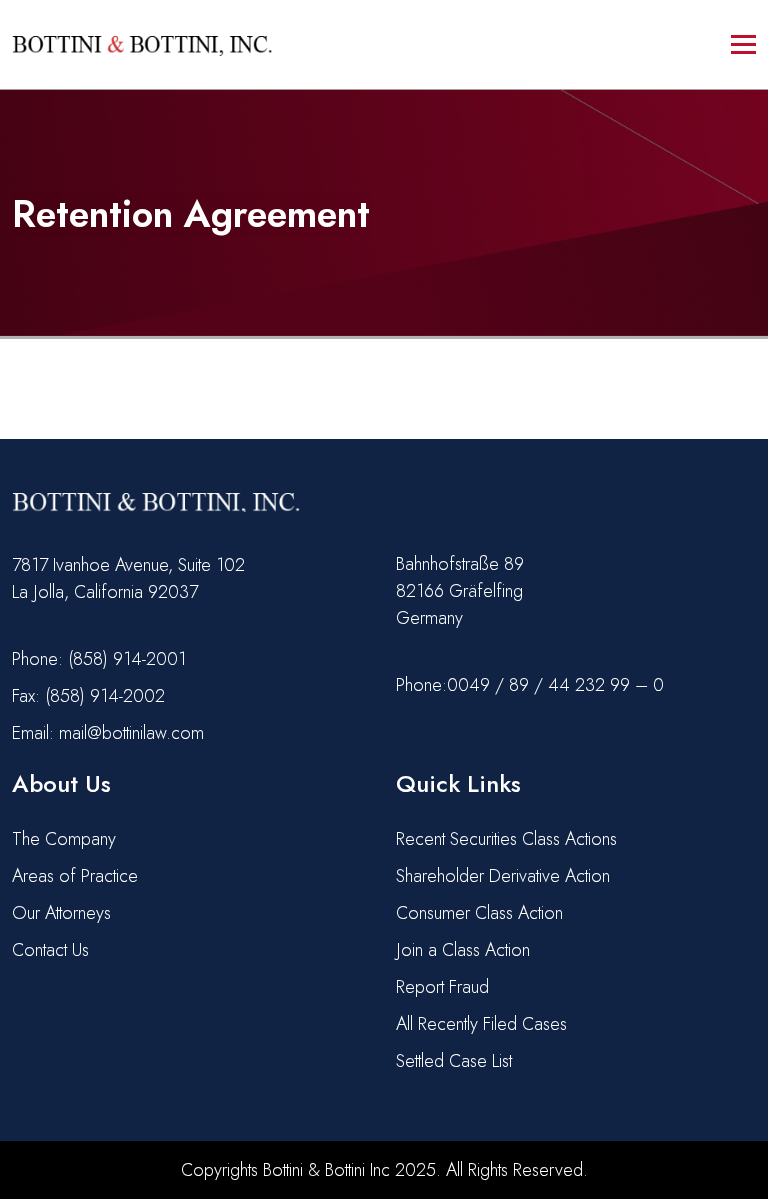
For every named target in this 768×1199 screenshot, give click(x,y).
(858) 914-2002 (105, 696)
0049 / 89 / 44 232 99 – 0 (555, 685)
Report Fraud (442, 987)
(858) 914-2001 (127, 659)
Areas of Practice (75, 876)
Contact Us (50, 950)
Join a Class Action (463, 950)
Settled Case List (454, 1061)
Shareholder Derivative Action (503, 876)
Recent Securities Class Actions (506, 839)
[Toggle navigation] (743, 44)
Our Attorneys (61, 913)
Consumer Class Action (479, 913)
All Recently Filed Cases (481, 1024)
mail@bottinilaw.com (131, 733)
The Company (64, 839)
